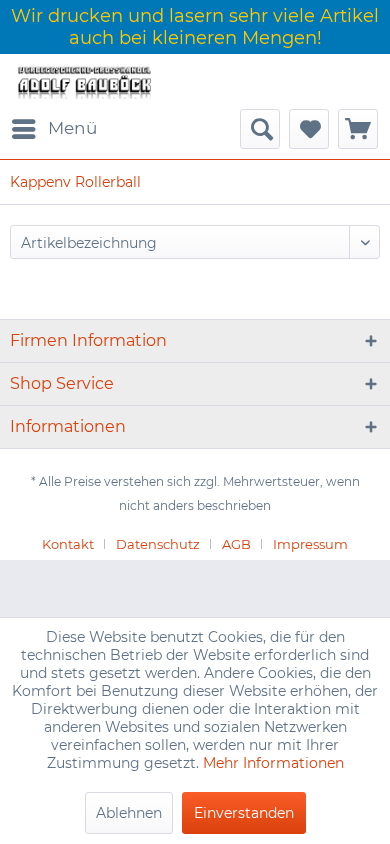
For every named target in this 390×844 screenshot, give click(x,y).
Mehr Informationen (273, 763)
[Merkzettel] (309, 129)
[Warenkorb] (358, 129)
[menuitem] (53, 129)
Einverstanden (244, 813)
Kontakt (68, 544)
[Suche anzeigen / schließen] (260, 129)
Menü (72, 128)
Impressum (310, 544)
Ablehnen (129, 813)
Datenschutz (158, 544)
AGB (236, 544)
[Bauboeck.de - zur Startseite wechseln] (83, 81)
